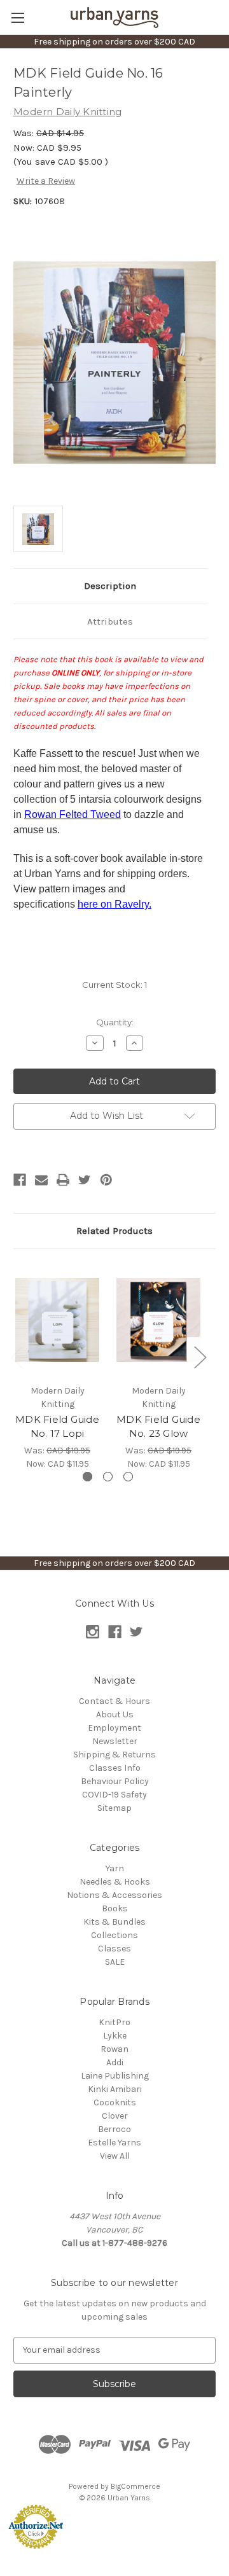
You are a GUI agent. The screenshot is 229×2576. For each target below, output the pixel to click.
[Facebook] (20, 1180)
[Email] (41, 1180)
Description (110, 586)
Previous (17, 1357)
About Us (115, 1714)
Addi (115, 2062)
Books (115, 1908)
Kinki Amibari (115, 2089)
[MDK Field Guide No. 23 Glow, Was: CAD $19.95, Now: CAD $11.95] (158, 1320)
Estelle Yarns (114, 2143)
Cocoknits (115, 2102)
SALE (115, 1962)
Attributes (110, 621)
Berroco (114, 2129)
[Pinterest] (106, 1180)
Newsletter (115, 1741)
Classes (114, 1949)
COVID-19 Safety (114, 1795)
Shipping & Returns (114, 1755)
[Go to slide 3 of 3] (128, 1477)
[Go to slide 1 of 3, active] (87, 1477)
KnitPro (114, 2022)
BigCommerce (135, 2486)
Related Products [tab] (114, 1231)
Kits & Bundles (114, 1922)
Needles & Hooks (115, 1882)
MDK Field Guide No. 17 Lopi (57, 1427)
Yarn (115, 1868)
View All (115, 2156)
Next (200, 1357)
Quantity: (115, 1022)
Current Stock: (114, 985)
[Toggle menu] (17, 17)
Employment (114, 1728)
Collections (114, 1935)
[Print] (63, 1180)
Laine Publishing (115, 2076)
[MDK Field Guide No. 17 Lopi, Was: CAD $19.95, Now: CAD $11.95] (57, 1320)
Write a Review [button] (46, 181)
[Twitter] (85, 1180)
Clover (115, 2116)
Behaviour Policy (115, 1781)
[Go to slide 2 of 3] (108, 1477)
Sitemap (114, 1808)
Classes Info (115, 1768)
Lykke (115, 2036)
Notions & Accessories (114, 1895)
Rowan (114, 2049)
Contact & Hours (114, 1701)
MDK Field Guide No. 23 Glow (158, 1427)
